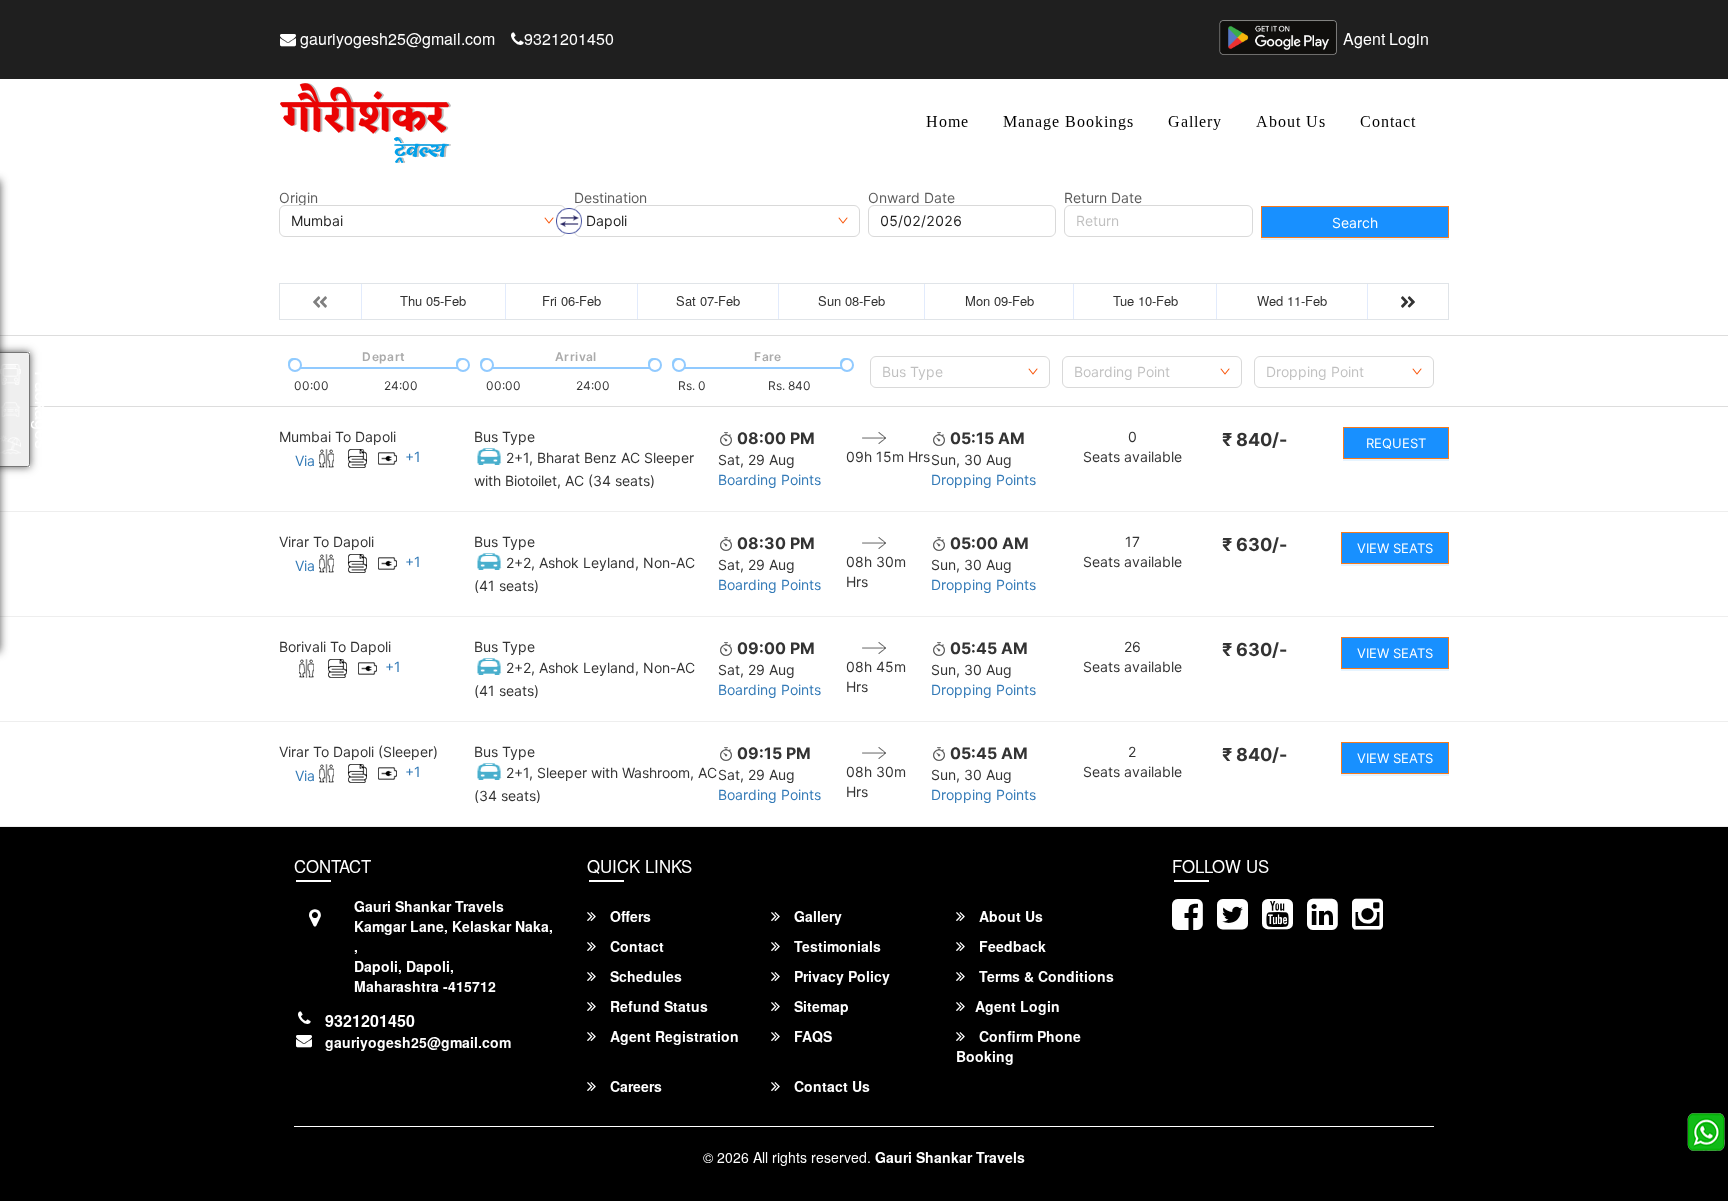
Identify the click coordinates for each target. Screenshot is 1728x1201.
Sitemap (819, 1006)
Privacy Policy (840, 976)
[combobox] (960, 372)
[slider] (293, 363)
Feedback (1010, 946)
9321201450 (569, 38)
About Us (1291, 121)
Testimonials (835, 946)
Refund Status (657, 1006)
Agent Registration (672, 1036)
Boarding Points (769, 479)
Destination (610, 198)
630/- (1254, 544)
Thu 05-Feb (433, 300)
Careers (634, 1086)
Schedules (644, 976)
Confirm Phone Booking (1018, 1046)
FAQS (811, 1036)
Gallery (1195, 121)
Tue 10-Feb (1145, 300)
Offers (628, 916)
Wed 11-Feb (1292, 300)
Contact (1388, 121)
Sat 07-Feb (708, 300)
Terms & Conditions (1044, 976)
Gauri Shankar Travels (950, 1157)
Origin (298, 198)
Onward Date (911, 198)
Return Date (1103, 198)
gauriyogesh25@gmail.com (395, 38)
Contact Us (830, 1086)
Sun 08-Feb (851, 300)
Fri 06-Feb (571, 300)
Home (947, 121)
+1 (413, 456)
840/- (1254, 439)
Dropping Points (983, 479)
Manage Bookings (1068, 121)
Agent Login (1386, 38)
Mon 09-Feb (999, 300)
